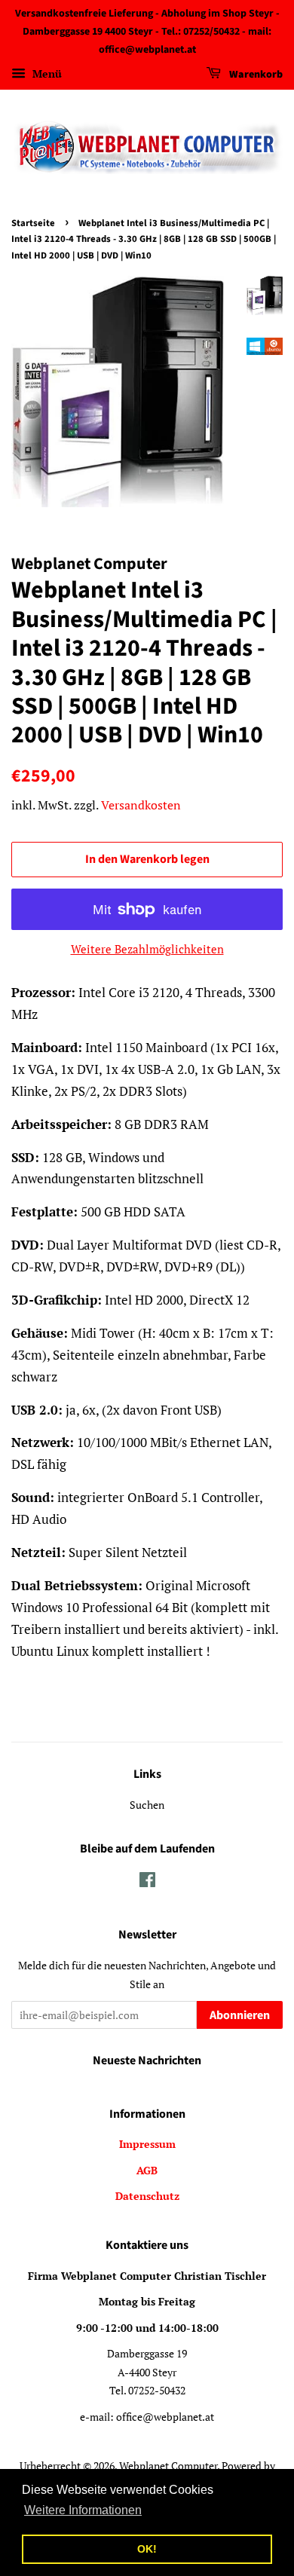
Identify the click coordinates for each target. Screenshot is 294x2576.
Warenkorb (255, 75)
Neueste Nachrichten (147, 2060)
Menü (46, 74)
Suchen (147, 1805)
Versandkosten (141, 805)
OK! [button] (147, 2549)
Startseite (33, 223)
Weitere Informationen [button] (83, 2510)
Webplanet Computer (168, 2466)
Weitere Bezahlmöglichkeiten (147, 949)
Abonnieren (240, 2015)
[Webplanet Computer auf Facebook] (147, 1882)
